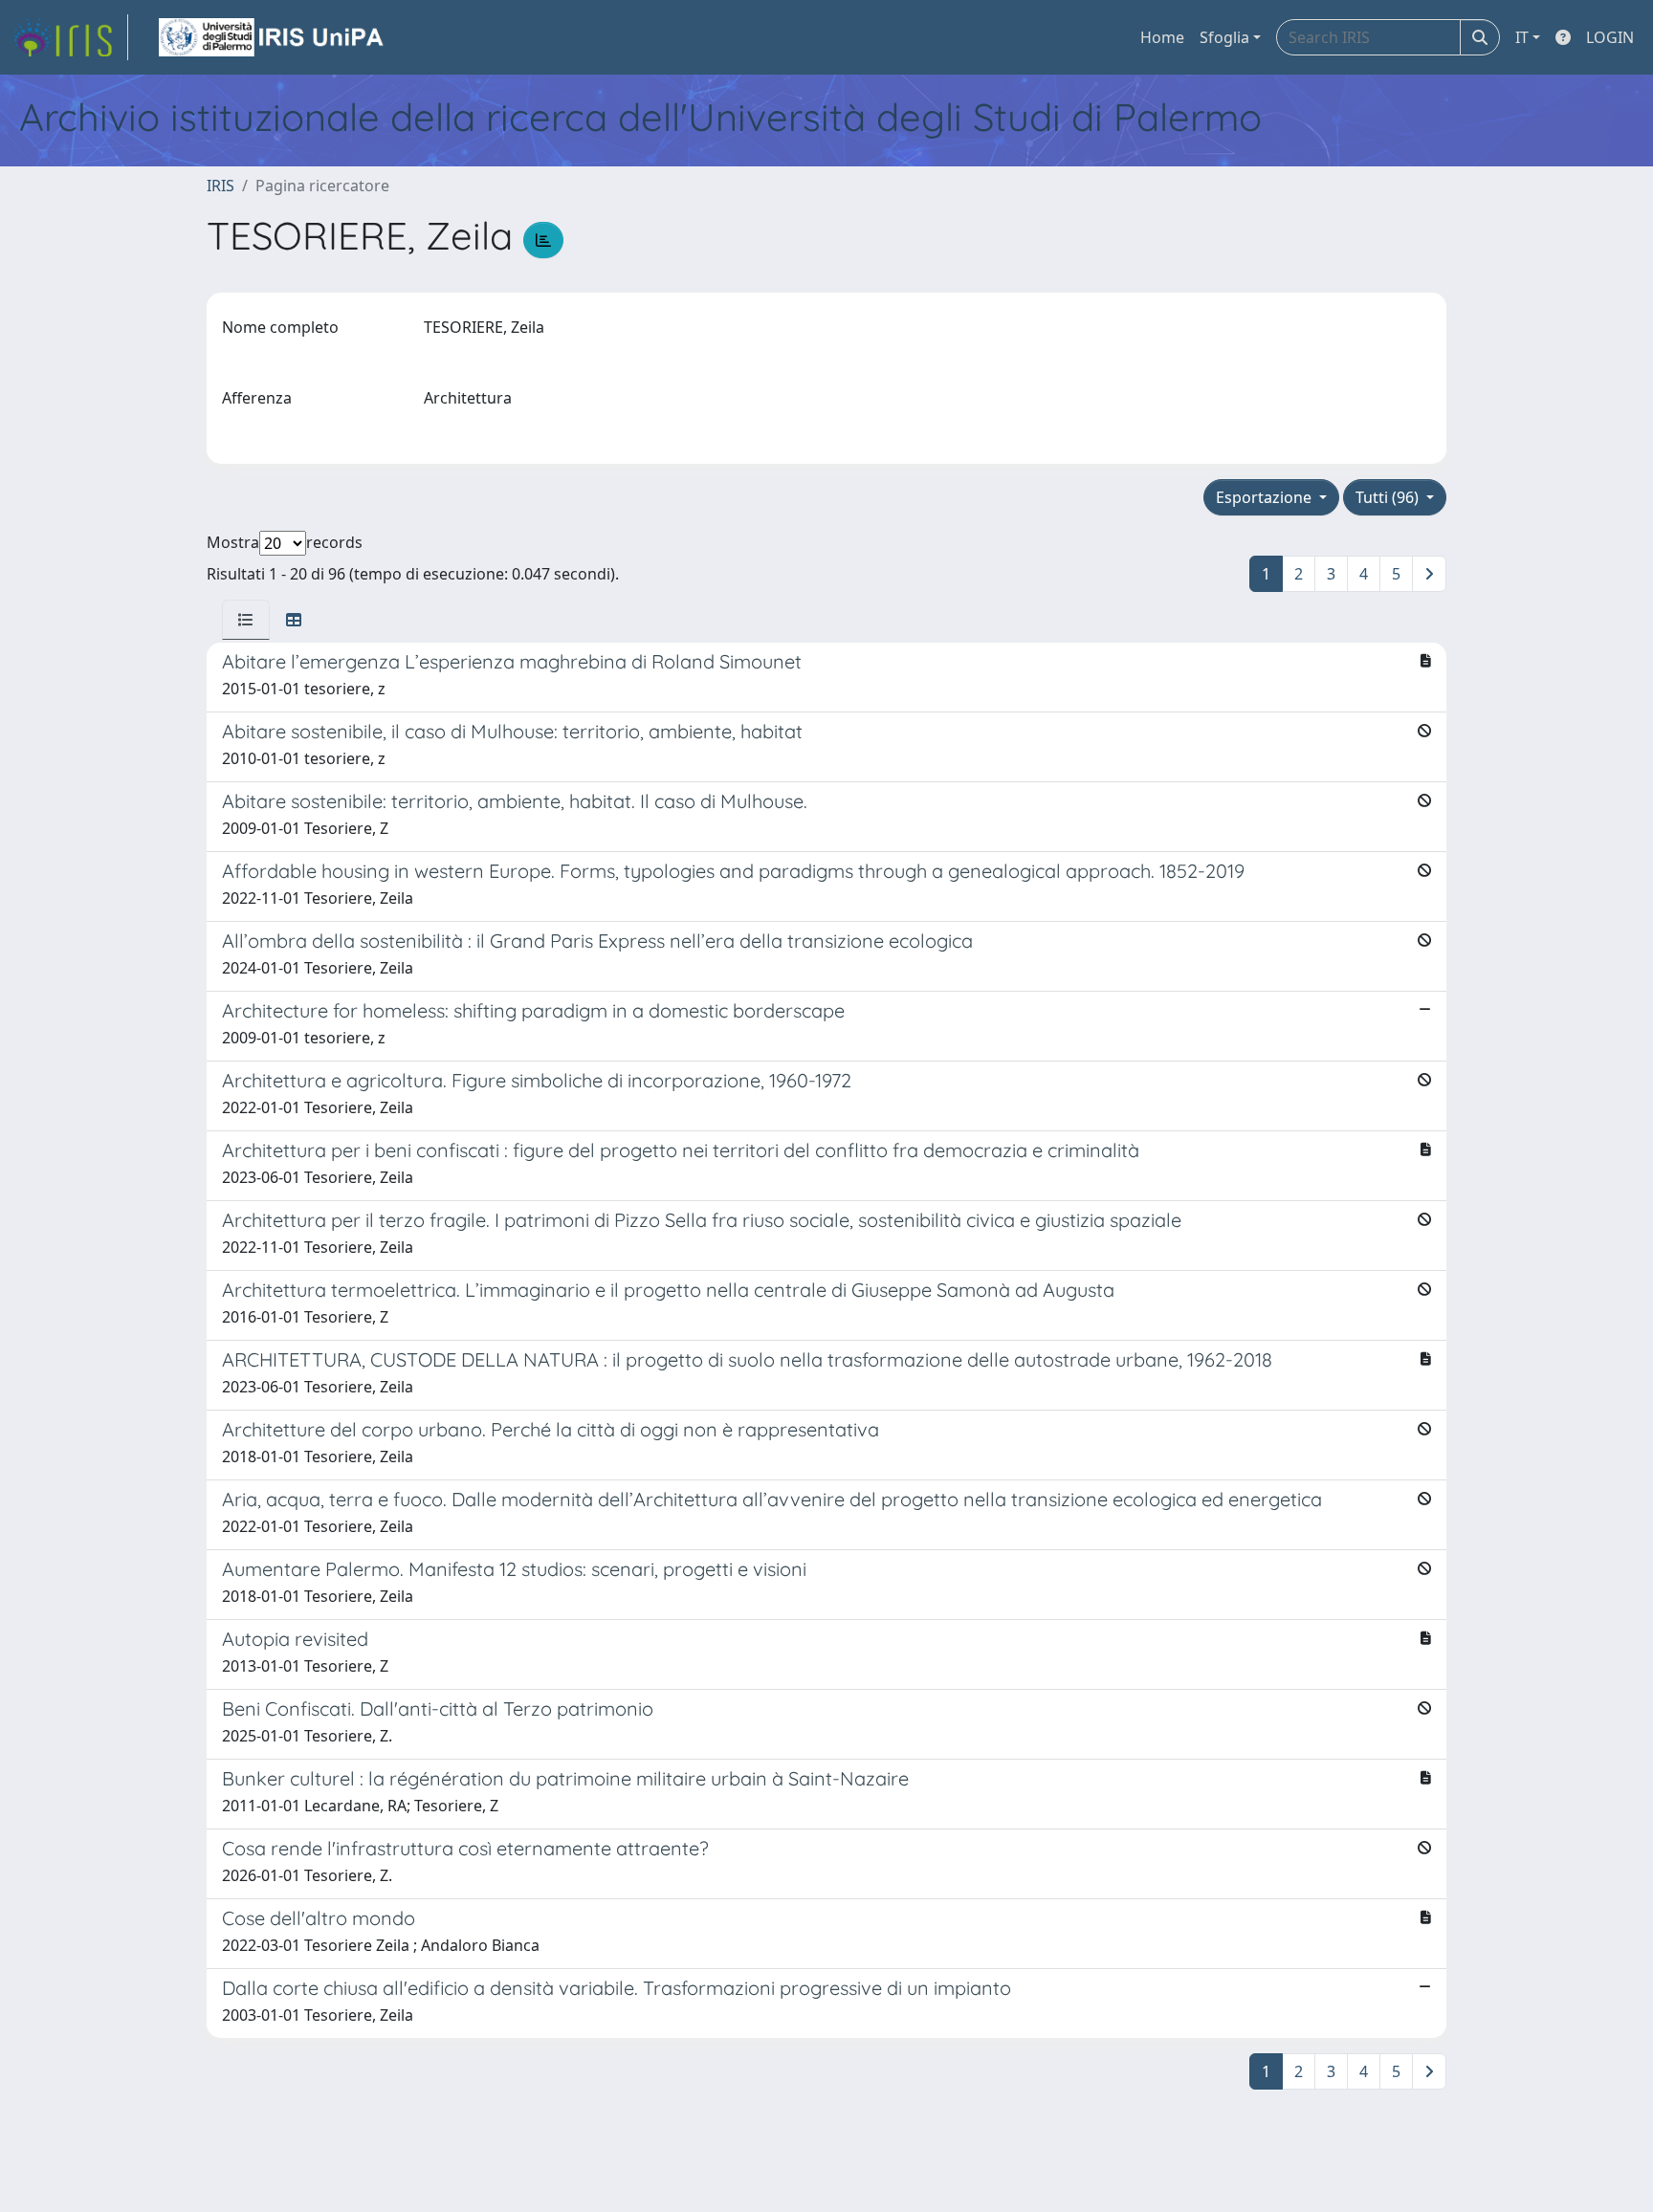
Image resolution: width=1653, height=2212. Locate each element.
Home (1162, 37)
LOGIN (1610, 37)
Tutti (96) (1389, 497)
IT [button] (1522, 37)
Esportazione (1266, 497)
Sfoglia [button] (1224, 37)
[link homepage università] (273, 37)
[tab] (246, 620)
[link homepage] (70, 37)
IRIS (220, 186)
